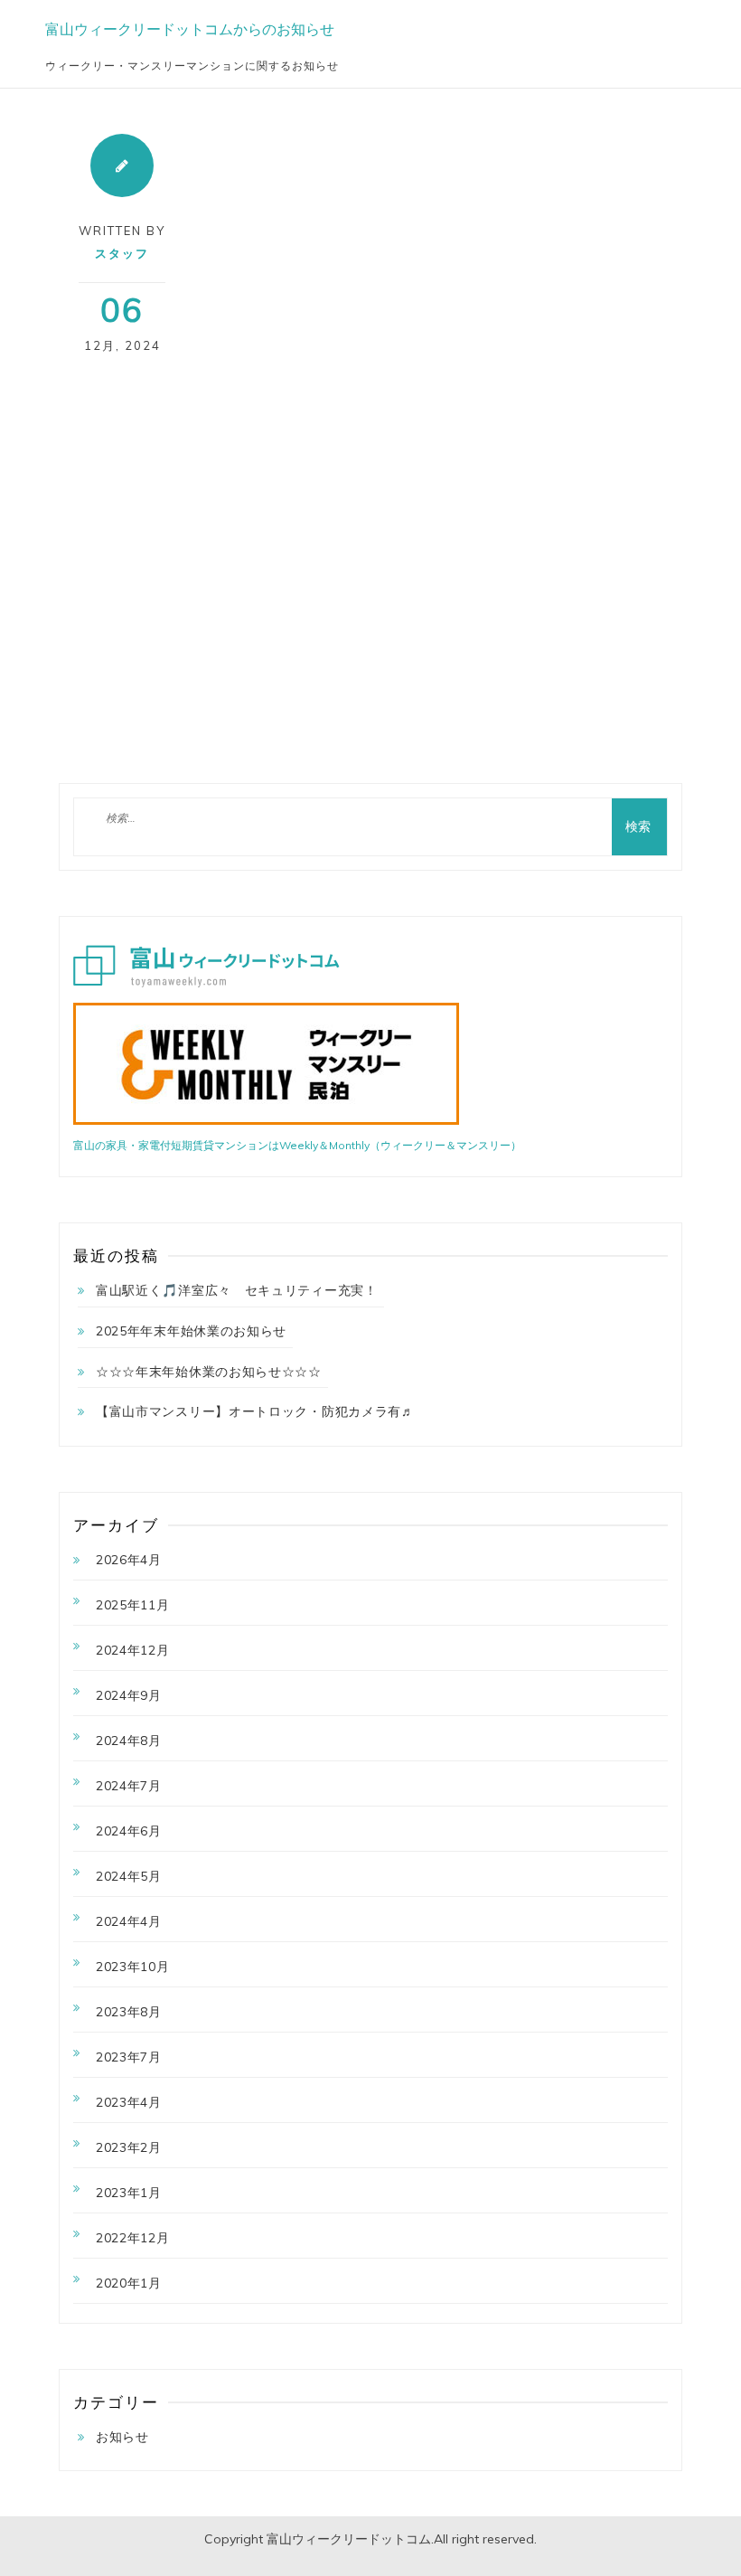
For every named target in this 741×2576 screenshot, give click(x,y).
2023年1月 (129, 2193)
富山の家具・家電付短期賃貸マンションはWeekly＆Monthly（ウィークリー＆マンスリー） (297, 1145)
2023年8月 (129, 2012)
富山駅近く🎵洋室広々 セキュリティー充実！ (237, 1290)
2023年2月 (129, 2147)
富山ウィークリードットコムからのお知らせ (190, 29)
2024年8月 (129, 1741)
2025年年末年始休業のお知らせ (191, 1331)
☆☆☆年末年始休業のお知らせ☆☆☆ (209, 1372)
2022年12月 (133, 2238)
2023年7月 (129, 2057)
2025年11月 (133, 1605)
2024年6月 (129, 1831)
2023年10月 (133, 1967)
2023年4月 (129, 2102)
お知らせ (122, 2437)
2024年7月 (129, 1786)
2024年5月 (129, 1876)
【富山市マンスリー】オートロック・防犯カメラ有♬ (255, 1411)
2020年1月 (129, 2283)
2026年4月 (129, 1560)
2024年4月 (129, 1921)
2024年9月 (129, 1695)
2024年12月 (133, 1650)
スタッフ (122, 253)
